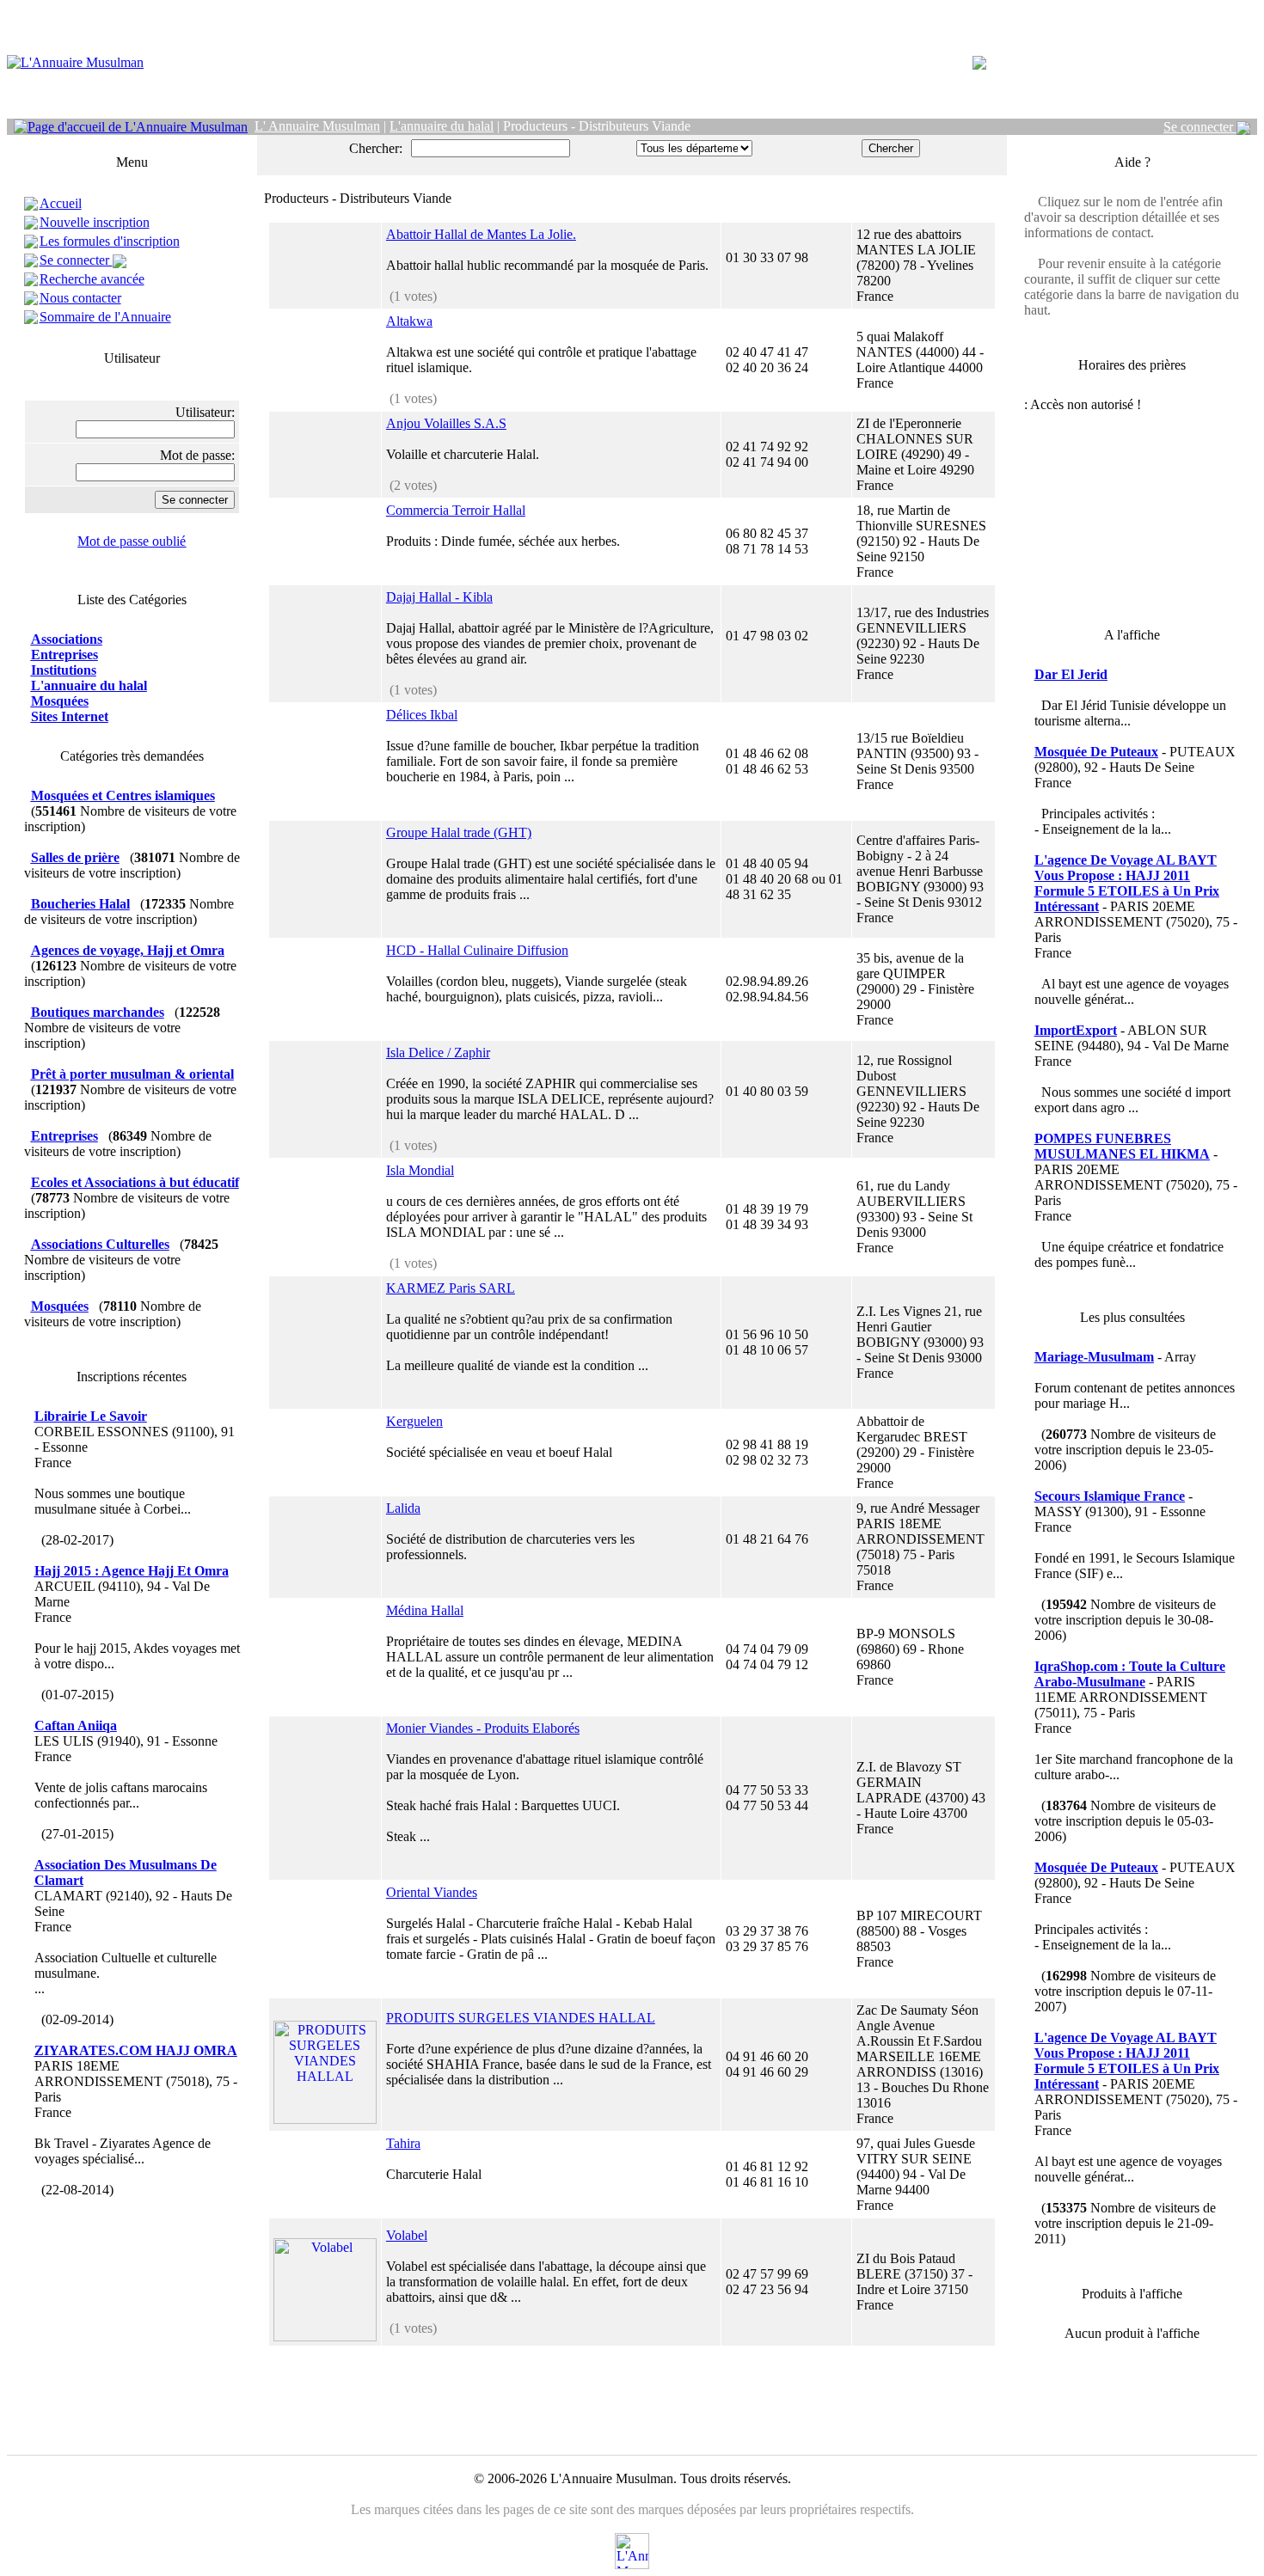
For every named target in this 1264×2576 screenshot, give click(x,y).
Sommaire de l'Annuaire (105, 317)
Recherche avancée (92, 279)
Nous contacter (80, 298)
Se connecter (1200, 127)
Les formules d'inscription (110, 241)
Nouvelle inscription (95, 222)
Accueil (61, 203)
